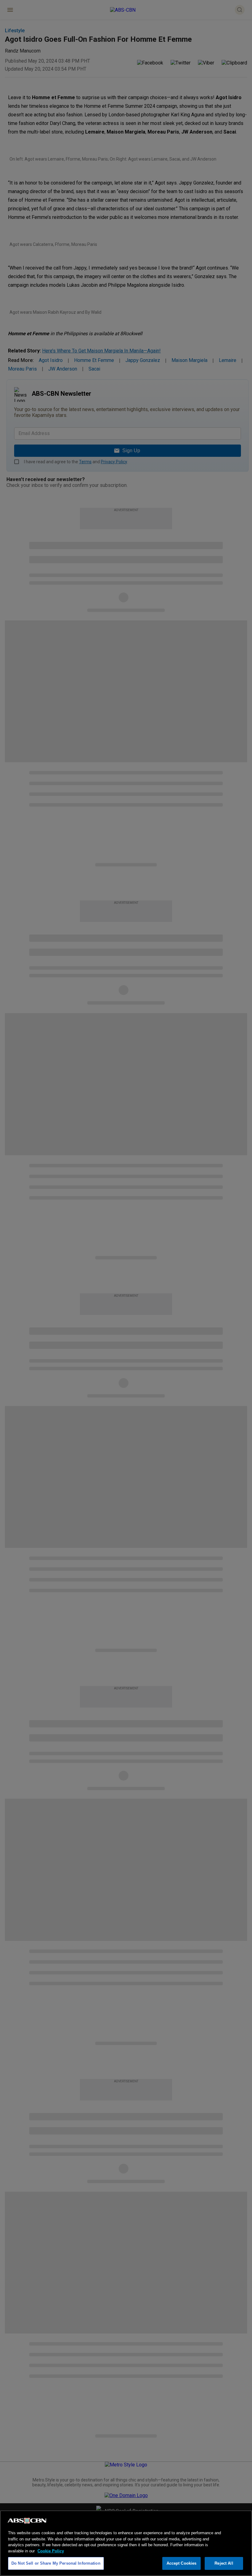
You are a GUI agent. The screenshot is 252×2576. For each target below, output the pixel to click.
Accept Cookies (182, 2563)
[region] (126, 2543)
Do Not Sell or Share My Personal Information (56, 2563)
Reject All (224, 2563)
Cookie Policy (51, 2551)
